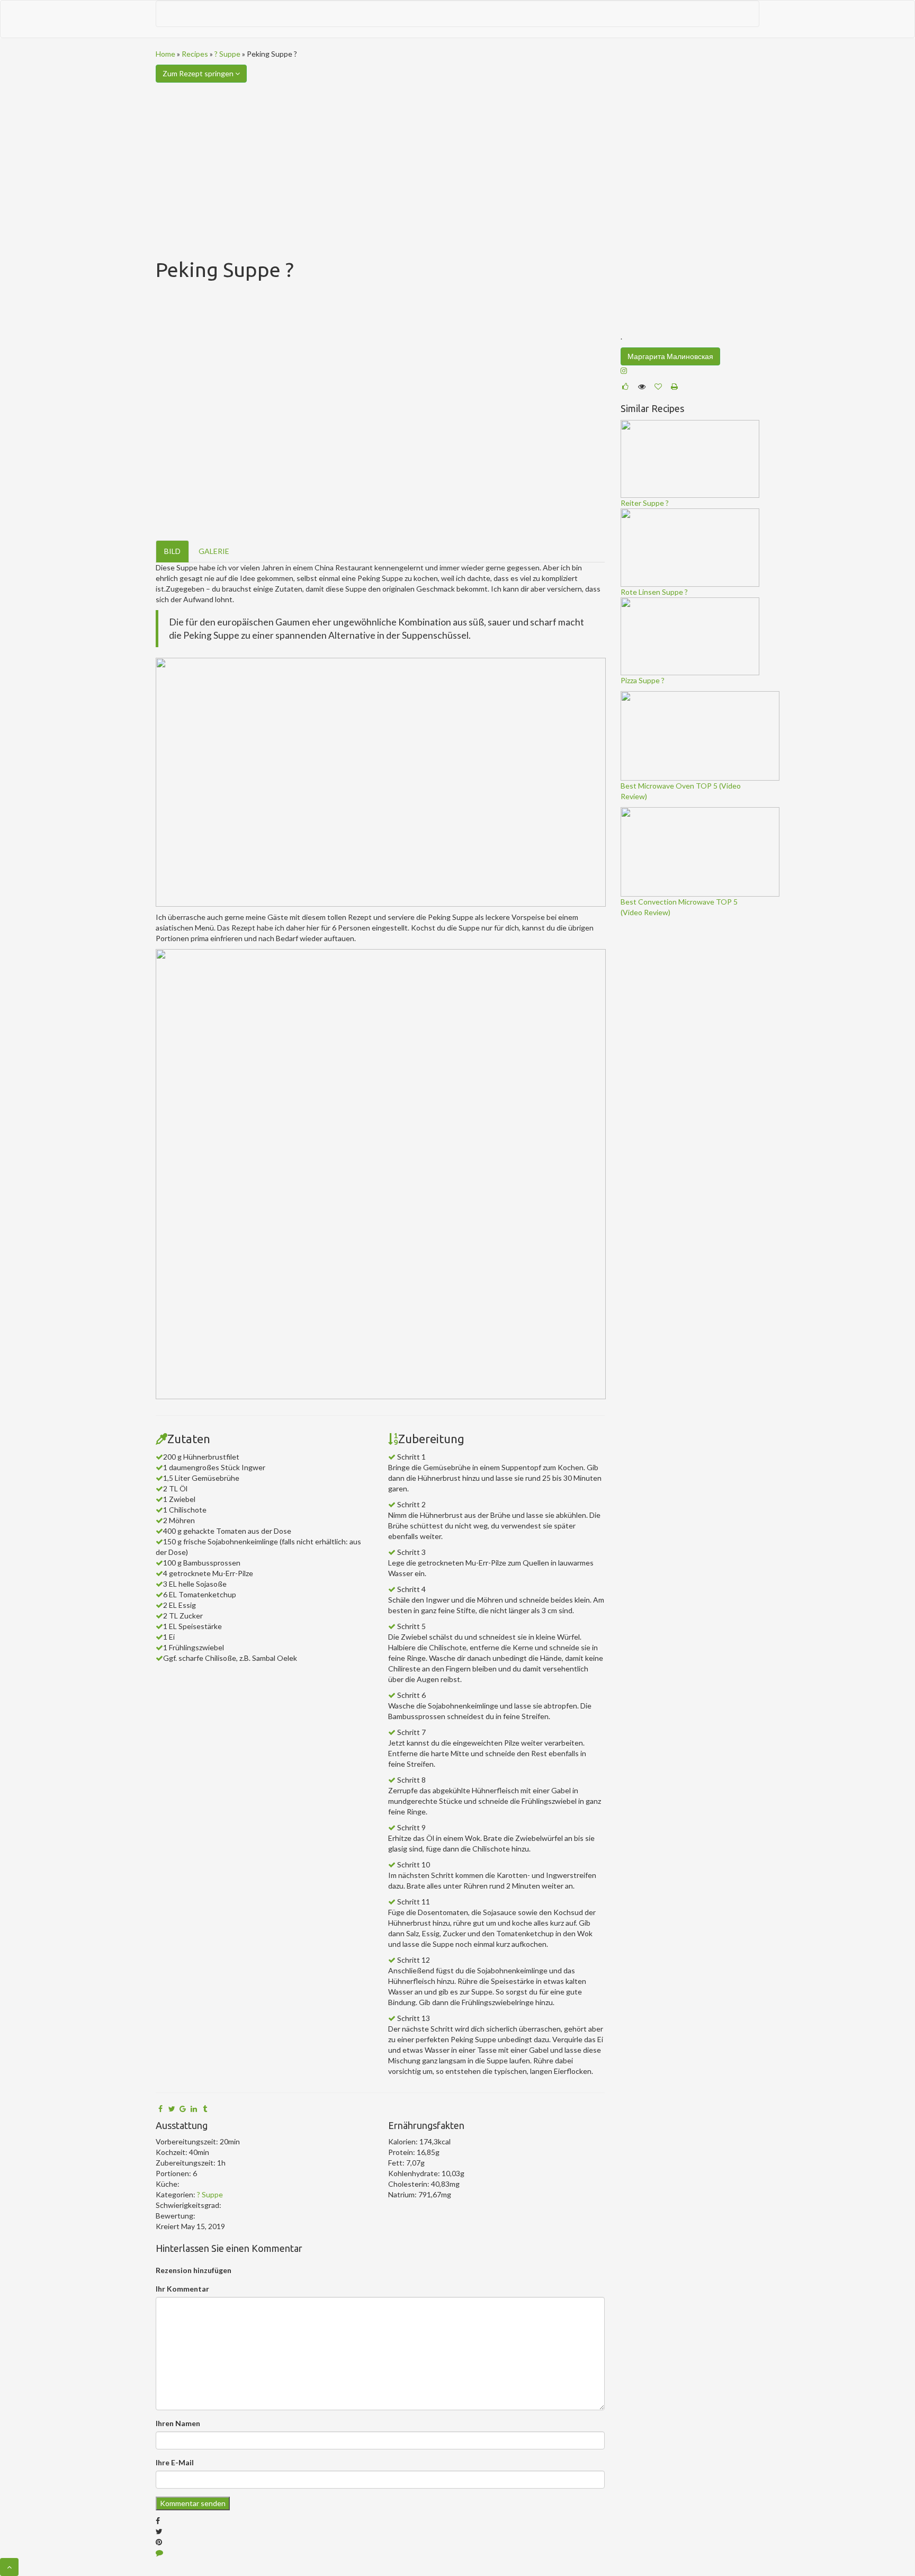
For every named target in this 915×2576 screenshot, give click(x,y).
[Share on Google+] (183, 2109)
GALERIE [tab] (214, 551)
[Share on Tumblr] (205, 2109)
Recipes (195, 54)
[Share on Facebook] (160, 2109)
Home (165, 54)
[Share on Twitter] (172, 2109)
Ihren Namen (178, 2423)
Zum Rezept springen (199, 73)
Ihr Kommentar (182, 2289)
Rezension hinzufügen (194, 2270)
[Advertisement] (457, 162)
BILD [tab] (172, 551)
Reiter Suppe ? (645, 503)
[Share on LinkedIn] (194, 2109)
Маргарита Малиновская (670, 356)
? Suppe (227, 54)
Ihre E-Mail (175, 2462)
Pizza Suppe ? (643, 680)
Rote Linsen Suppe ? (654, 592)
